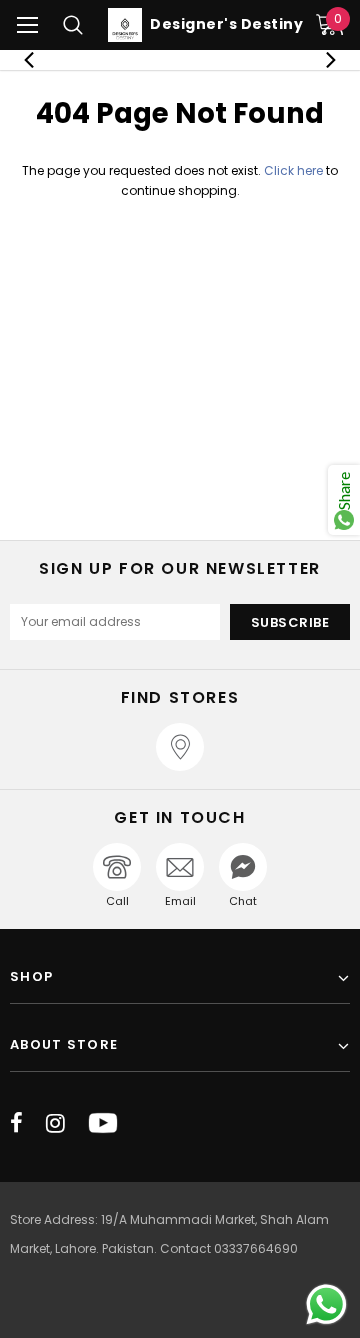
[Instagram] (55, 1123)
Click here (295, 170)
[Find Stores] (180, 747)
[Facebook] (16, 1123)
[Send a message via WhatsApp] (326, 1304)
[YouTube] (103, 1123)
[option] (180, 60)
